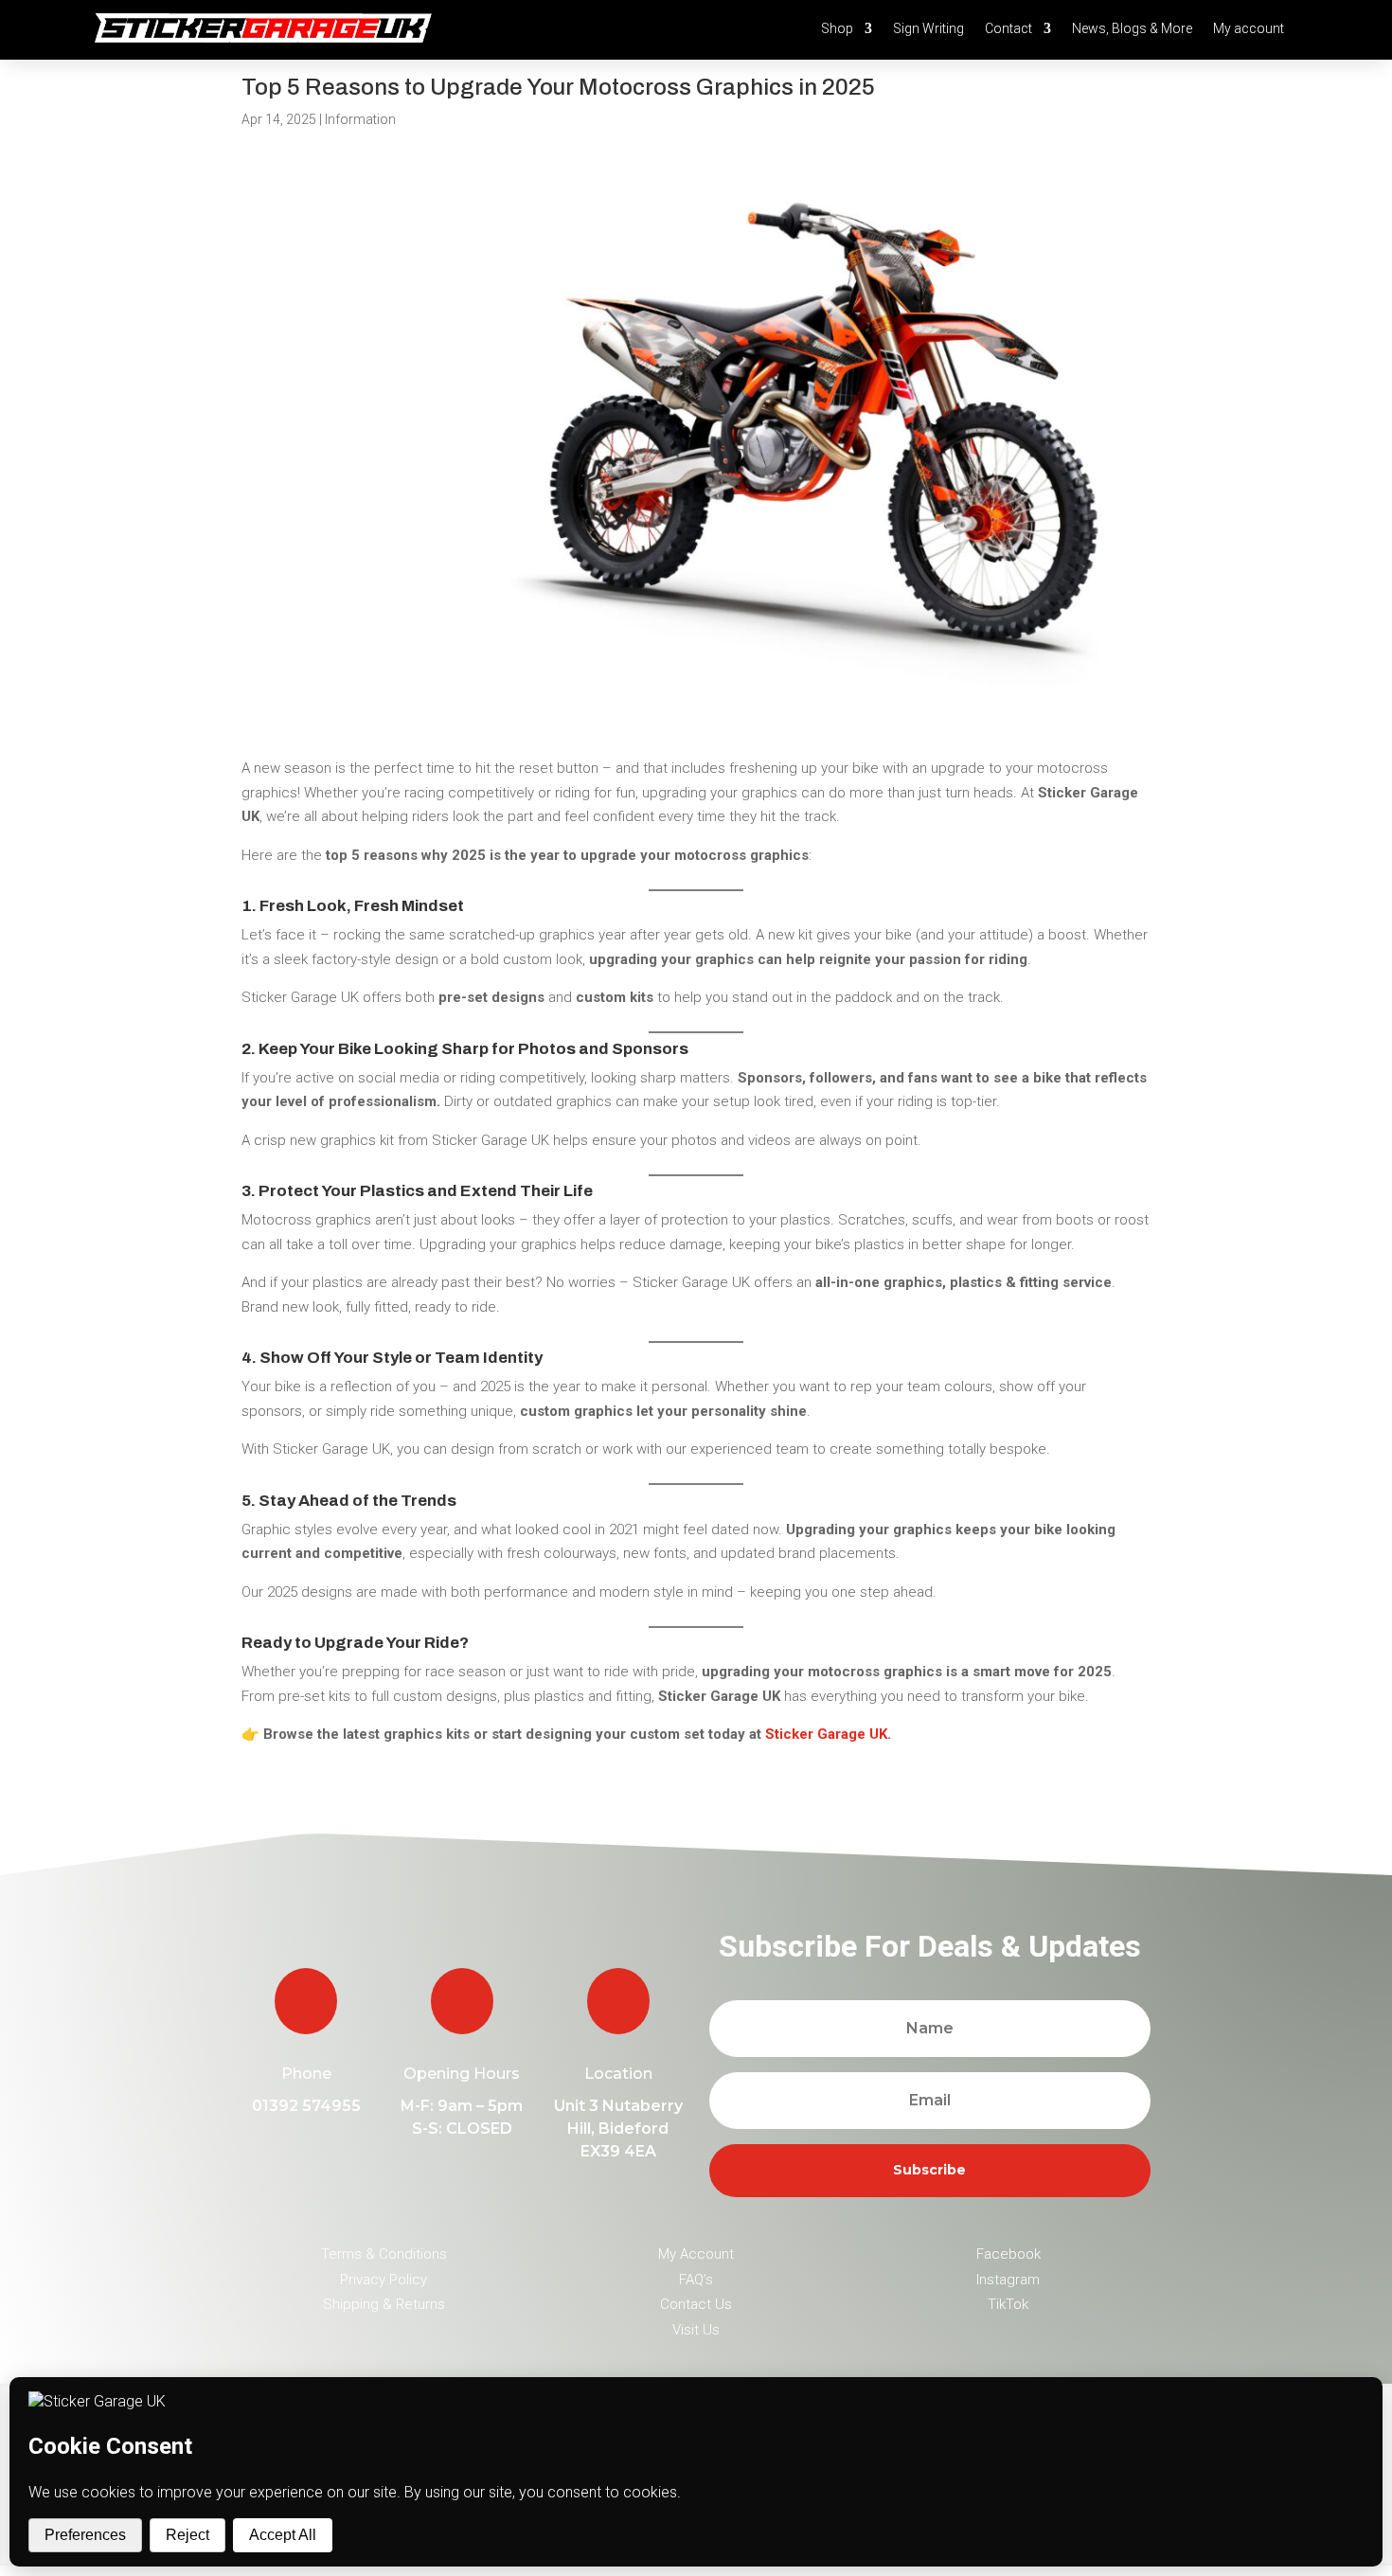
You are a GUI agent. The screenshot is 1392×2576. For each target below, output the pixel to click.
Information (360, 119)
